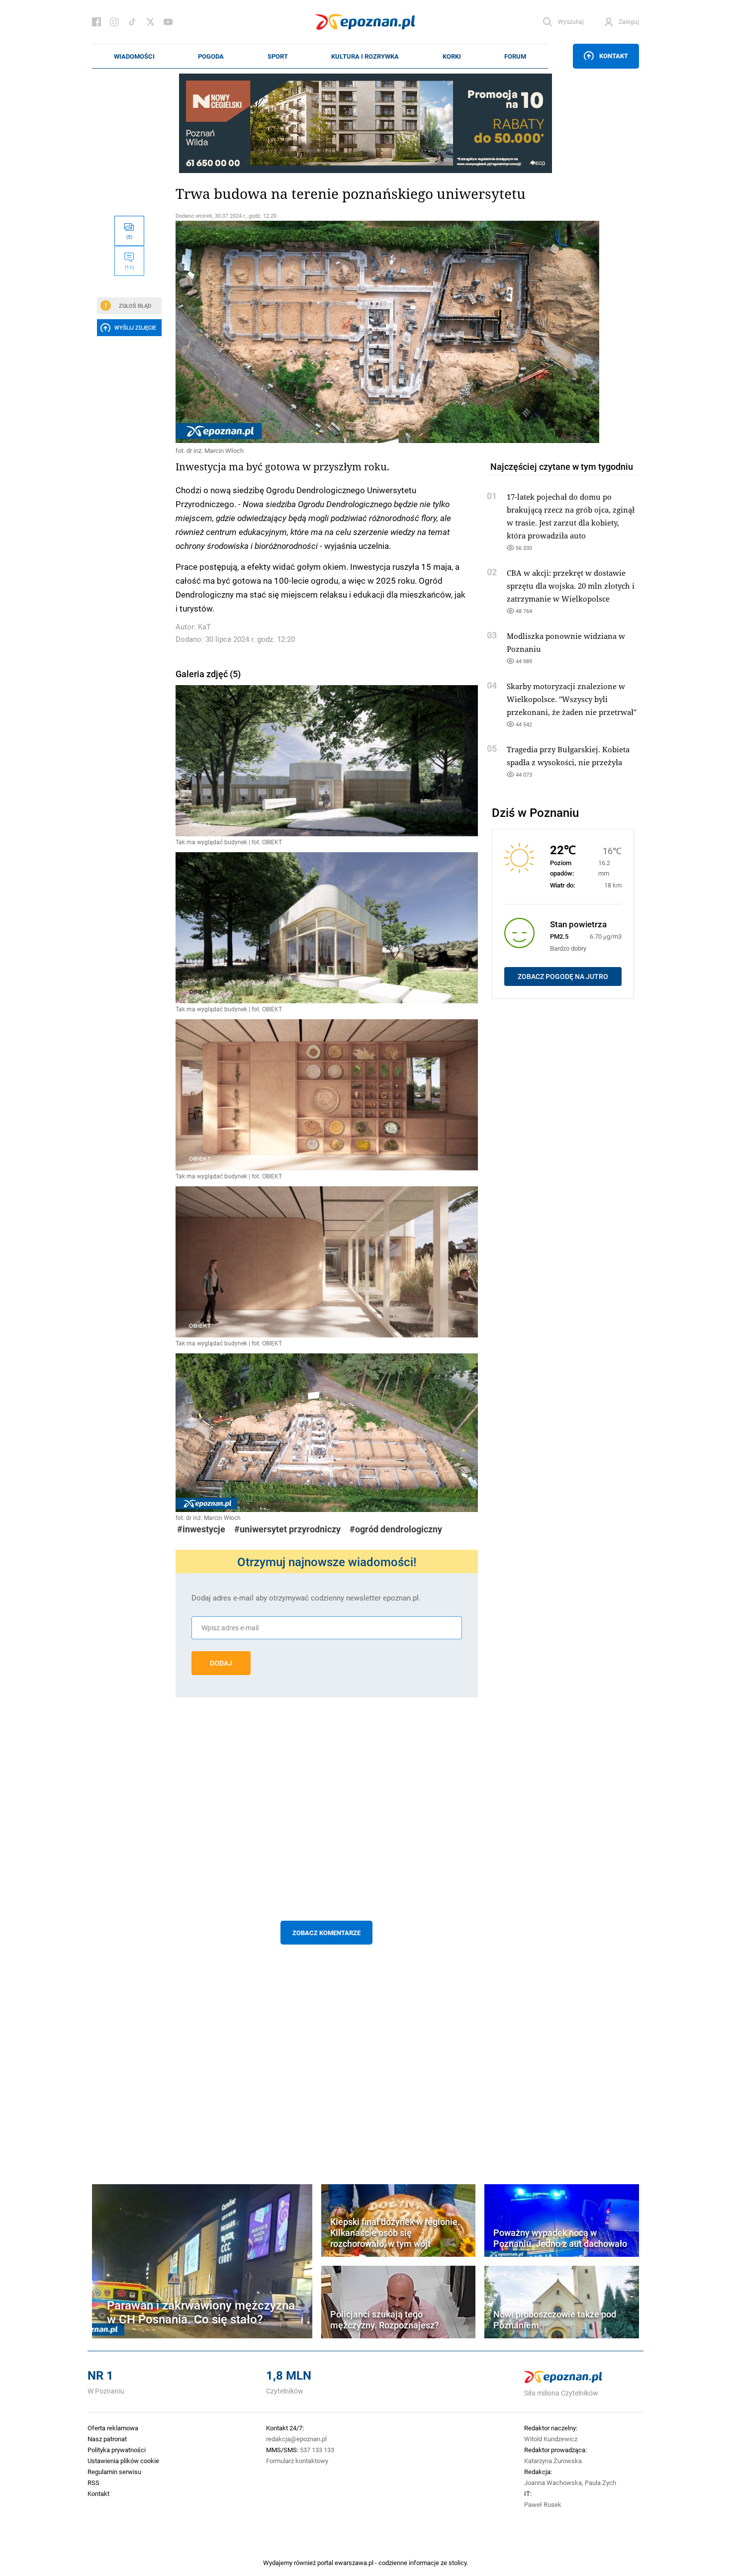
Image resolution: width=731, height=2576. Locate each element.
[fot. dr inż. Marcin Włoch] (327, 332)
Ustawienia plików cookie (123, 2461)
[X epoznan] (150, 22)
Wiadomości (134, 56)
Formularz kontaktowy (297, 2461)
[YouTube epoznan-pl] (168, 22)
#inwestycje (201, 1529)
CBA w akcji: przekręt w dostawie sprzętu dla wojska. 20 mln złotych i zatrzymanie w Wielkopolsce (571, 586)
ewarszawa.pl (354, 2563)
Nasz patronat (107, 2439)
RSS (93, 2483)
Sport (278, 56)
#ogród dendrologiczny (396, 1529)
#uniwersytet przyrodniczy (287, 1529)
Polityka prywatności (117, 2450)
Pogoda (211, 56)
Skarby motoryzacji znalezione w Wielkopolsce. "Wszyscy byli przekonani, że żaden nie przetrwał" (572, 699)
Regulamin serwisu (114, 2472)
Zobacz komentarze (326, 1933)
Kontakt (614, 56)
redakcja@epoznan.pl (296, 2439)
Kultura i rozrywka (365, 56)
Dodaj (221, 1663)
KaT (204, 627)
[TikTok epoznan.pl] (132, 22)
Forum (515, 56)
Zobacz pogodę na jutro (563, 977)
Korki (452, 56)
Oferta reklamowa (113, 2428)
